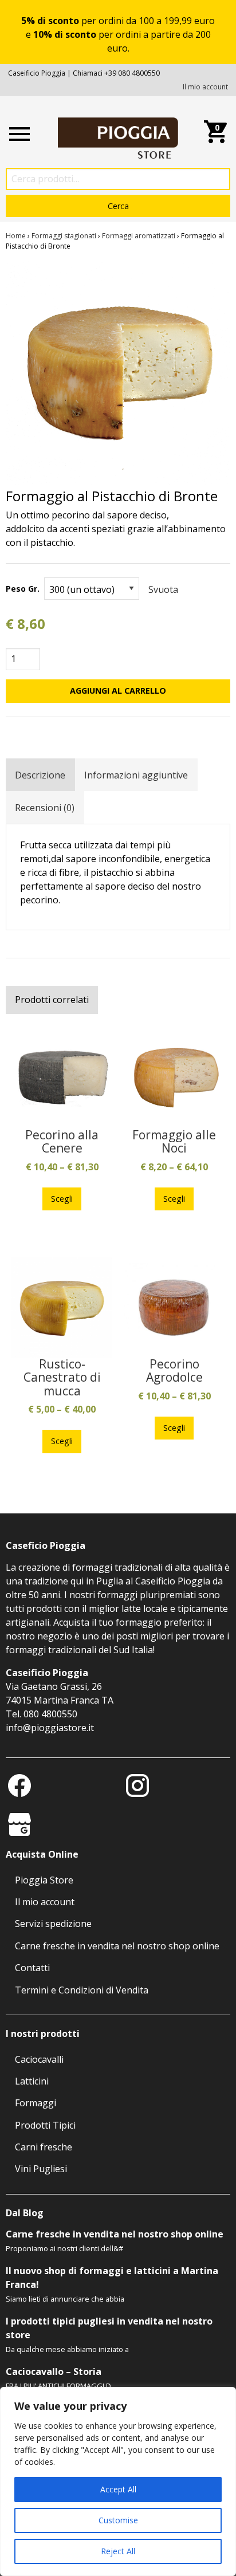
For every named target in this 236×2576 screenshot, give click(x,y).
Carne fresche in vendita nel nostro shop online (117, 1946)
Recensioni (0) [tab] (45, 808)
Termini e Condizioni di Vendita (82, 1990)
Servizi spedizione (53, 1924)
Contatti (32, 1968)
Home (16, 236)
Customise (118, 2520)
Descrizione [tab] (40, 775)
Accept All (118, 2489)
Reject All (118, 2551)
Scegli (62, 1199)
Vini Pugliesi (41, 2169)
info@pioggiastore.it (50, 1728)
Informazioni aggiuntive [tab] (136, 775)
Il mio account (205, 87)
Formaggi (36, 2103)
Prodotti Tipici (45, 2125)
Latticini (32, 2081)
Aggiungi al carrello (118, 691)
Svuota (163, 589)
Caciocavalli (39, 2059)
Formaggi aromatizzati (139, 236)
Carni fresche (44, 2147)
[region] (118, 2481)
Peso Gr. (23, 589)
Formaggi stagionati (64, 236)
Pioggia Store (44, 1880)
